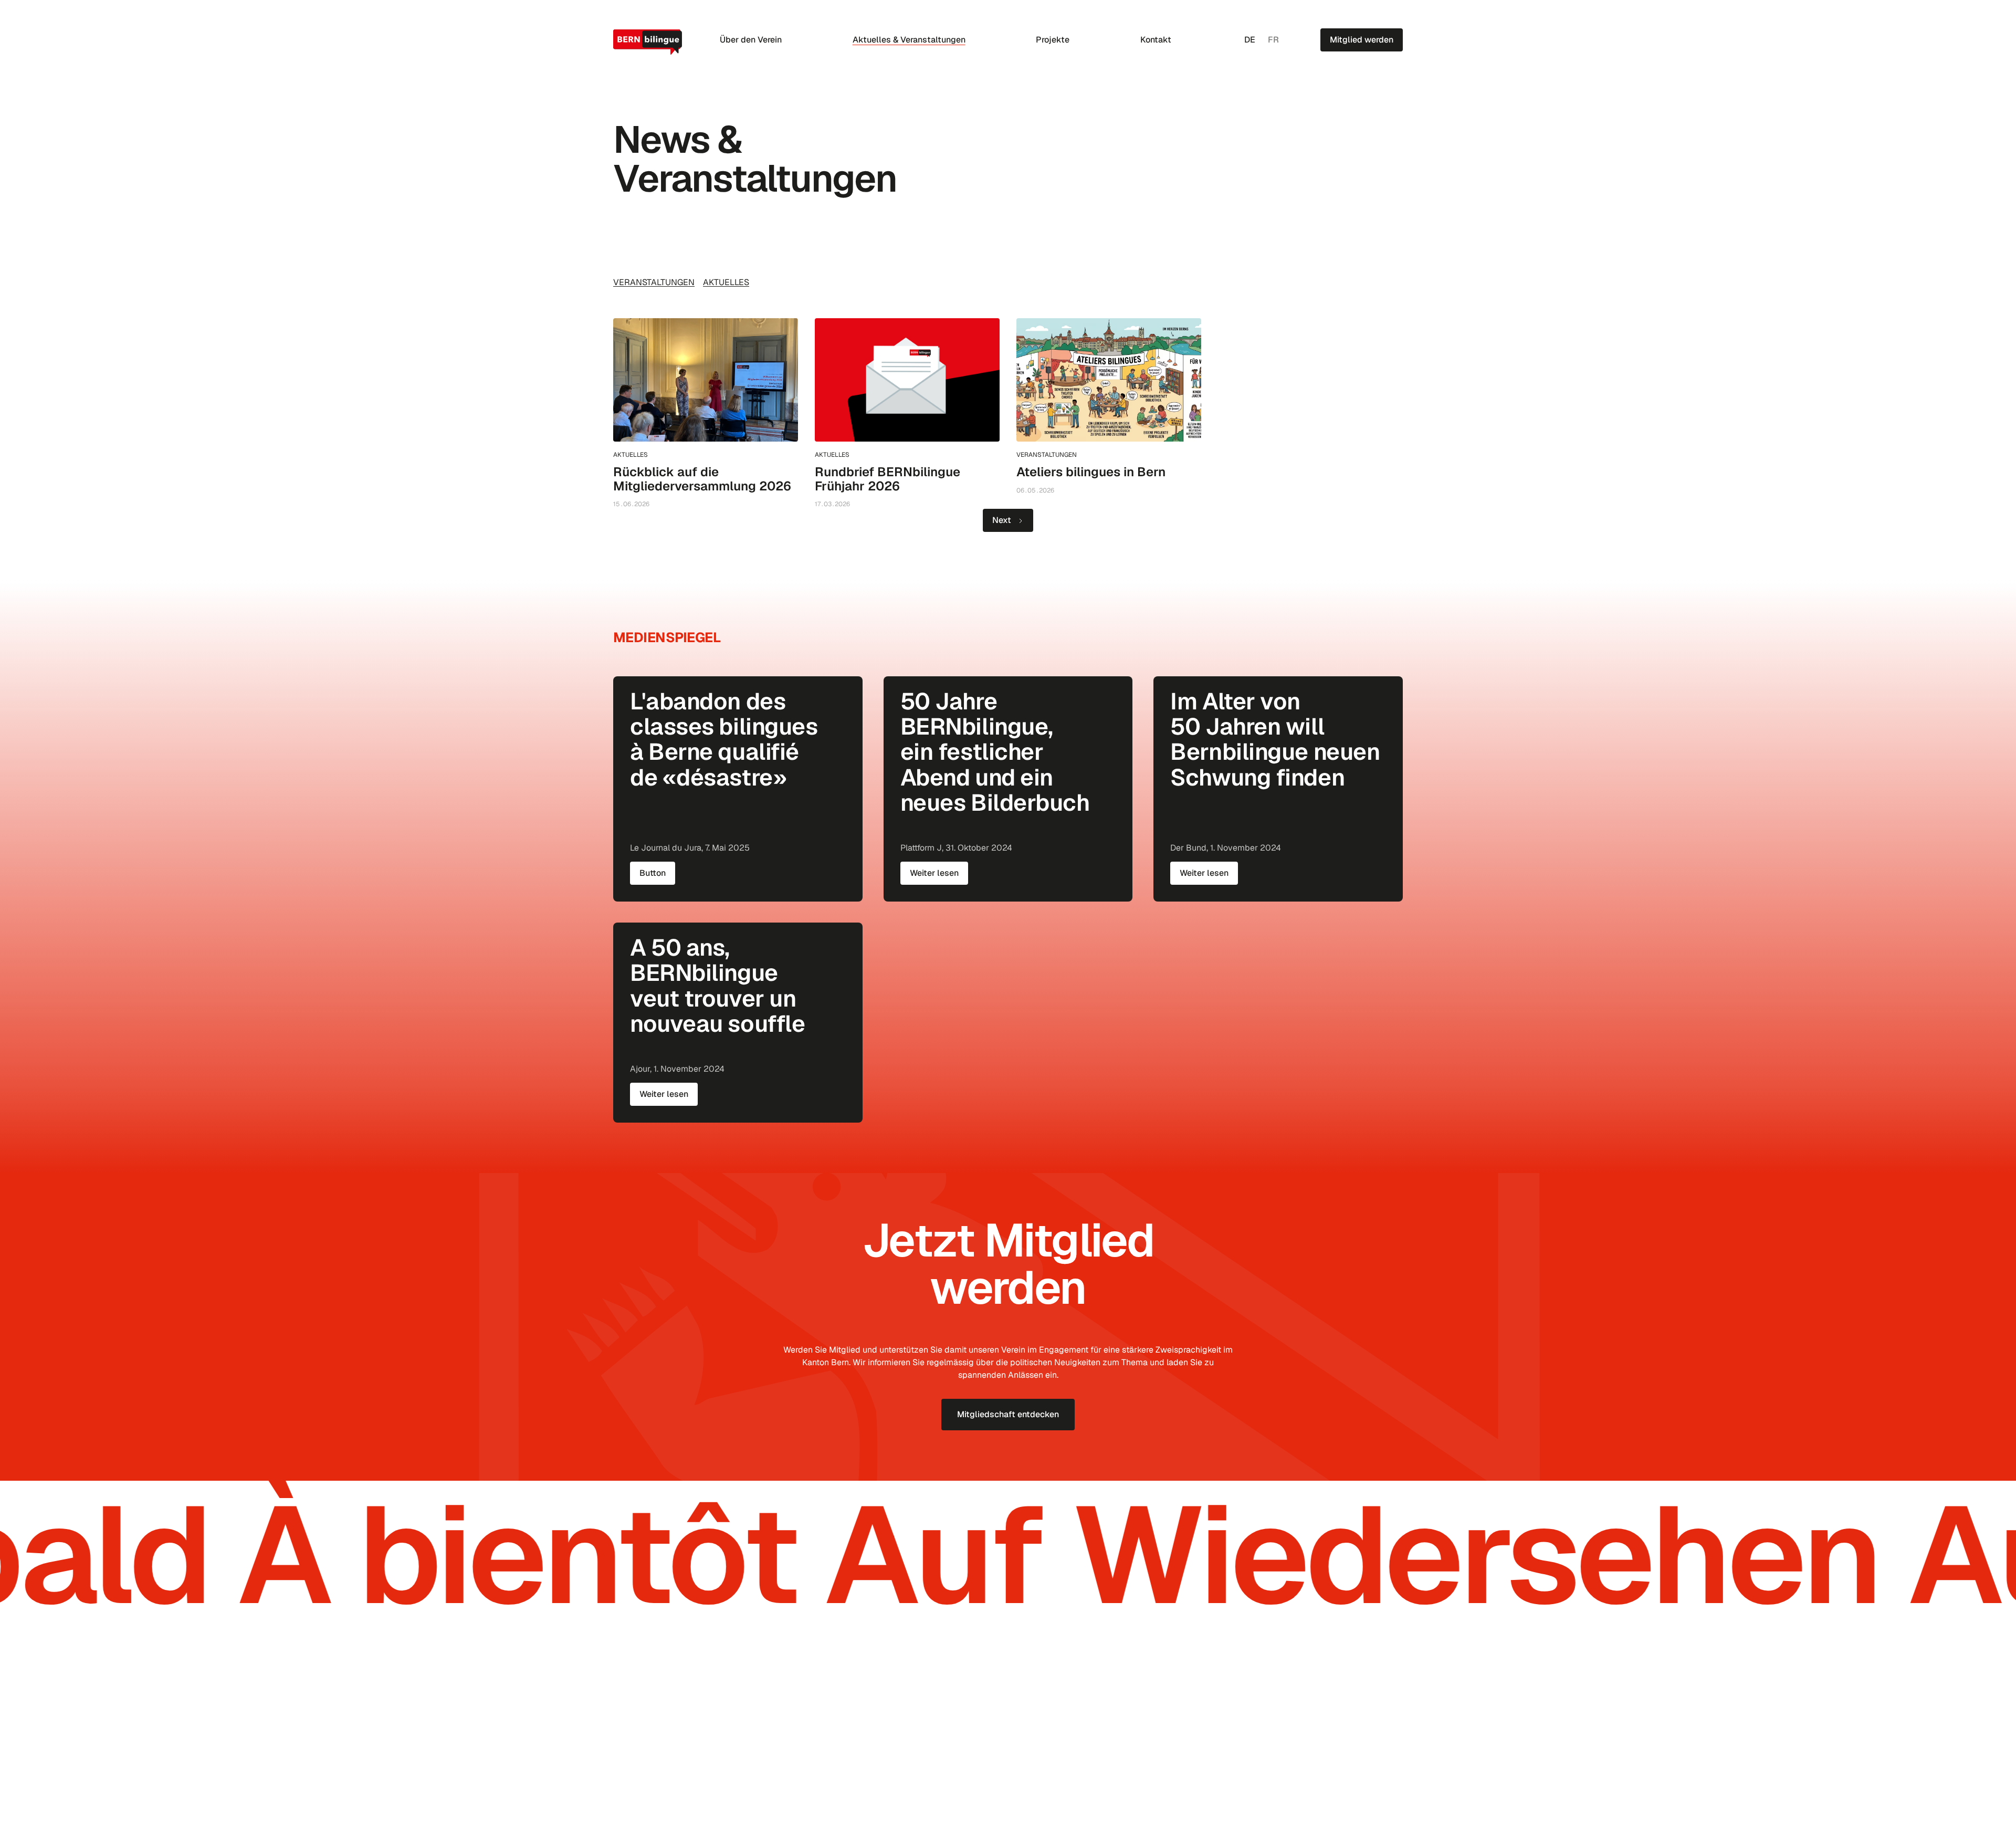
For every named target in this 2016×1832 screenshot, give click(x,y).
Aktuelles (726, 282)
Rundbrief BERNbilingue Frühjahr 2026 (888, 479)
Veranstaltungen (654, 282)
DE (1250, 40)
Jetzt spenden (1365, 1731)
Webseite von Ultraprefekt (1363, 1800)
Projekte (1053, 40)
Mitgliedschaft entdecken (1008, 1414)
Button (653, 873)
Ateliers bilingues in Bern (1091, 472)
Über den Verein (751, 40)
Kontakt (1156, 40)
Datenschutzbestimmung (650, 1800)
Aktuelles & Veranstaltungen (909, 40)
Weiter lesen (934, 873)
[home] (649, 42)
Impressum (713, 1800)
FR (1273, 40)
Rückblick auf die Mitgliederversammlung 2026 (702, 479)
